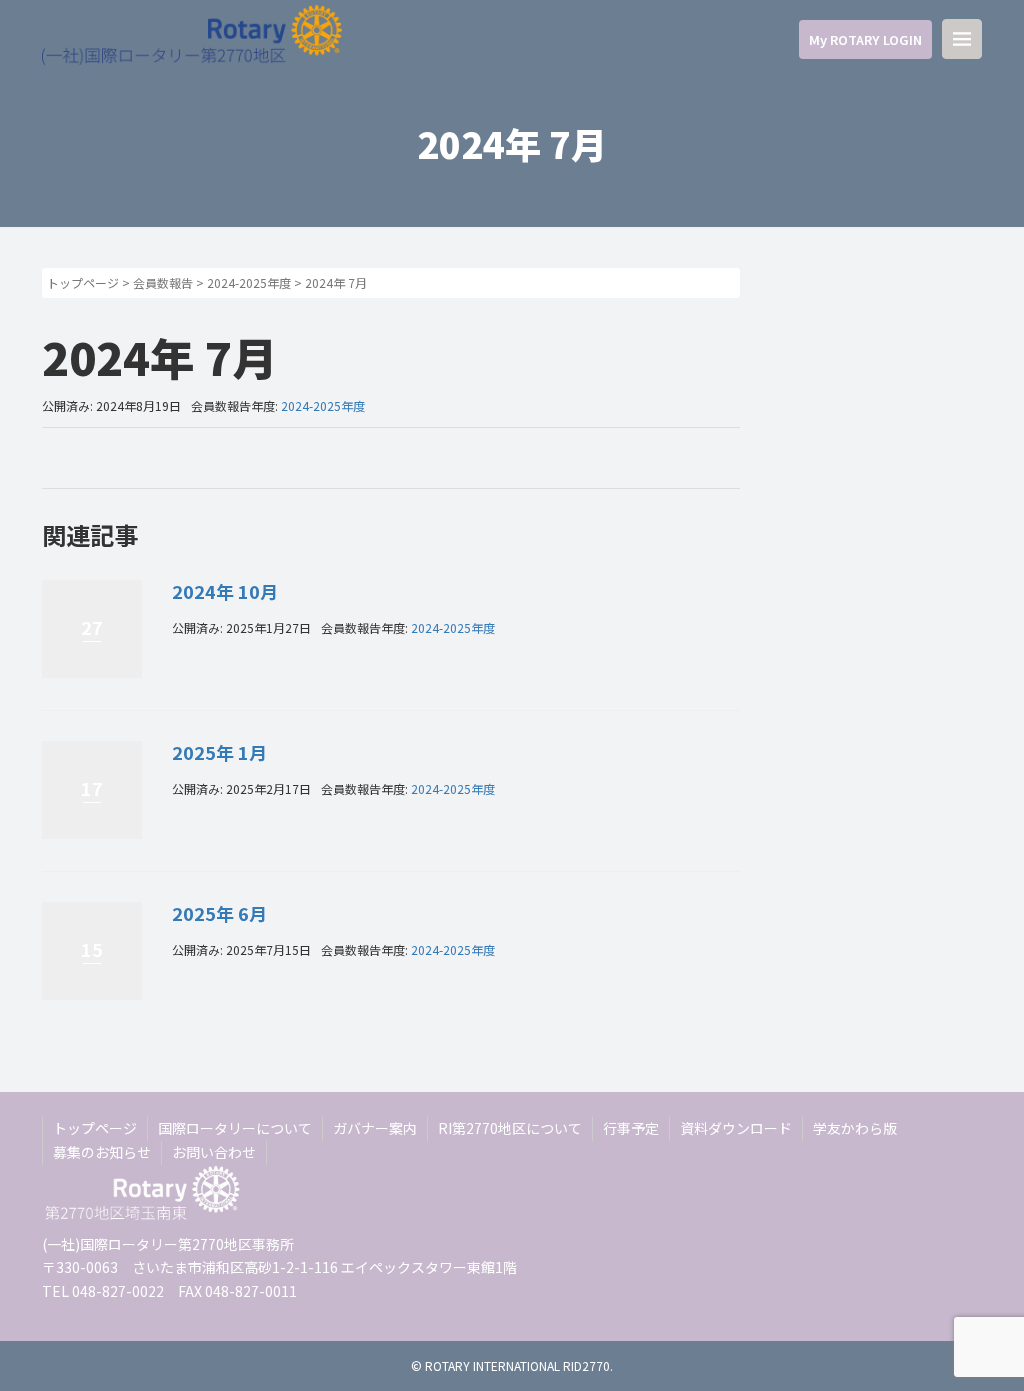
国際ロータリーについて (235, 1128)
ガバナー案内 (375, 1128)
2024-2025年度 (249, 282)
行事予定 (631, 1128)
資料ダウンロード (736, 1128)
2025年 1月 (219, 752)
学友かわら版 (855, 1128)
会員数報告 (163, 282)
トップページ (83, 282)
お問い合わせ (214, 1152)
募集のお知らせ (102, 1152)
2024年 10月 (225, 591)
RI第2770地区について (510, 1128)
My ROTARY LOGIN (865, 39)
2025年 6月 (219, 913)
